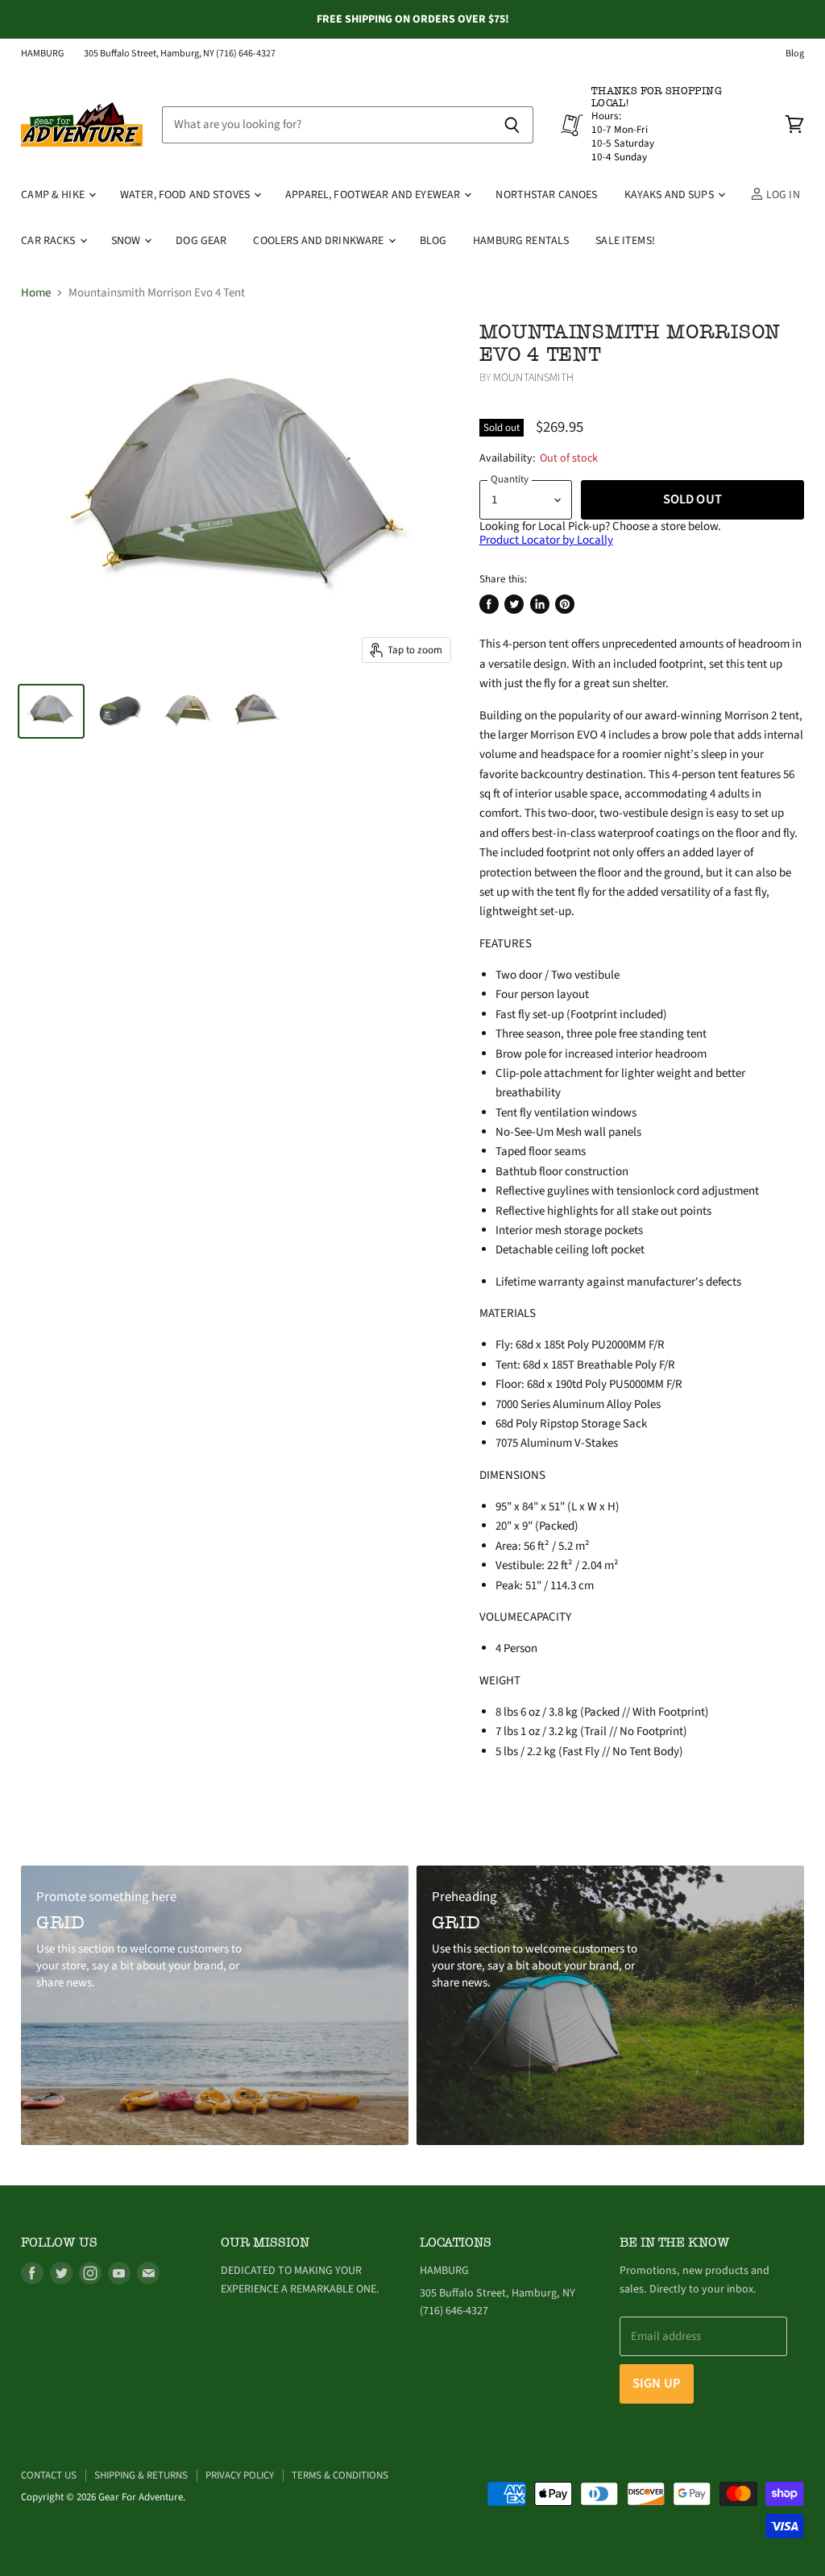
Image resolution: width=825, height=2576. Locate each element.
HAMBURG (43, 54)
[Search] (512, 125)
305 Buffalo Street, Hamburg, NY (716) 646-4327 (180, 54)
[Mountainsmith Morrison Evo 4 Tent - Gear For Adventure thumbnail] (51, 711)
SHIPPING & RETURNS (141, 2475)
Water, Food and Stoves (186, 195)
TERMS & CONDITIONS (340, 2475)
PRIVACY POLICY (240, 2475)
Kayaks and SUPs (670, 195)
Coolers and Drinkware (319, 241)
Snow (127, 241)
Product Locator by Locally (546, 540)
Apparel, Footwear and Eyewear (374, 195)
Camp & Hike (54, 195)
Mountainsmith (533, 378)
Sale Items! (625, 241)
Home (36, 293)
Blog (795, 54)
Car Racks (49, 241)
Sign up (657, 2383)
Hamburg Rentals (521, 241)
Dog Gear (201, 241)
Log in (782, 195)
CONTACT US (49, 2475)
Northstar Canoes (546, 195)
